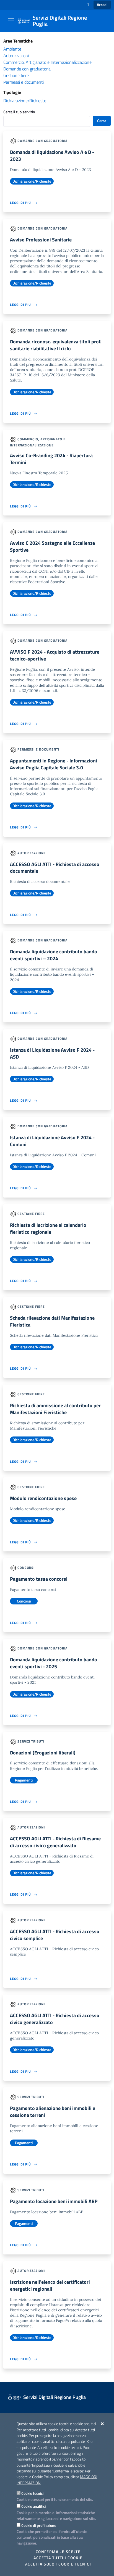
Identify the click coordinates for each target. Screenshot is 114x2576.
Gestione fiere (16, 75)
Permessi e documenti (24, 82)
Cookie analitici (33, 2506)
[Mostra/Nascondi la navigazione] (11, 20)
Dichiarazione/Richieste (25, 101)
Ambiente (12, 49)
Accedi (102, 5)
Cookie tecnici (32, 2493)
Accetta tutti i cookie (58, 2558)
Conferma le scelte (58, 2552)
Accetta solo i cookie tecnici (58, 2564)
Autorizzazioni (16, 56)
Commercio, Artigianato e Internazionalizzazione (47, 62)
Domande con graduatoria (27, 69)
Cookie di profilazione (39, 2525)
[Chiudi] (103, 2424)
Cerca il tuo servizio (19, 112)
